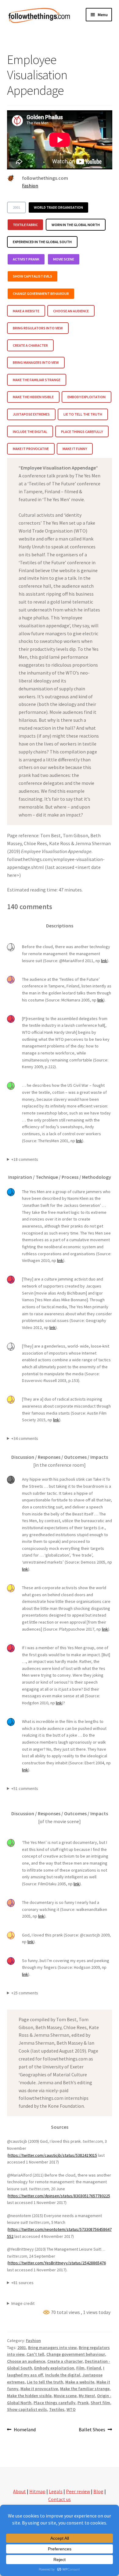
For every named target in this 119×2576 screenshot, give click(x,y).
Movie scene (65, 2396)
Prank (83, 2403)
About (20, 2491)
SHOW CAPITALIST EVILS (32, 276)
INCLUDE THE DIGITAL (30, 432)
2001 (16, 207)
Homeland (25, 2430)
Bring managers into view (52, 2347)
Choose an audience (26, 2361)
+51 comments (25, 1788)
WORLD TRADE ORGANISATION (58, 207)
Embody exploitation (54, 2368)
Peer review (78, 2491)
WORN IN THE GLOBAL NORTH (76, 225)
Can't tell (35, 2354)
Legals (56, 2491)
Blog (98, 2491)
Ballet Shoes (92, 2430)
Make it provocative (39, 2389)
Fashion (30, 186)
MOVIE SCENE (64, 259)
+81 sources (22, 2283)
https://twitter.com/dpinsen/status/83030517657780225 (59, 2196)
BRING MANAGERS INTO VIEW (36, 362)
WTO (71, 2409)
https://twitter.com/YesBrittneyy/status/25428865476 (57, 2263)
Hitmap (37, 2491)
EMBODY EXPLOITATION (87, 397)
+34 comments (25, 1438)
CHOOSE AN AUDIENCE (71, 311)
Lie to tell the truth (45, 2382)
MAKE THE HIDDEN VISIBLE (33, 397)
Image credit (23, 2303)
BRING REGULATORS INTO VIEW (38, 328)
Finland (94, 2368)
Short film (100, 2403)
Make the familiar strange (85, 2389)
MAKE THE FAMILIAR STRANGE (37, 380)
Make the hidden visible (29, 2396)
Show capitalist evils (27, 2409)
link (104, 961)
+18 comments (25, 1159)
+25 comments (25, 1993)
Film (80, 2368)
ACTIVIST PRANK (26, 259)
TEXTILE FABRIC (25, 225)
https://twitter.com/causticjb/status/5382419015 (53, 2155)
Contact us (60, 2499)
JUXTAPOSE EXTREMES (31, 414)
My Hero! (87, 2396)
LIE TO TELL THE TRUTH (83, 414)
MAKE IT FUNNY (75, 449)
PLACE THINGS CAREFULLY (82, 432)
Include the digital (63, 2375)
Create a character (65, 2361)
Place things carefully (54, 2403)
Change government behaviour (76, 2354)
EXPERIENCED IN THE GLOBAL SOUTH (42, 242)
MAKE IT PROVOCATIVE (31, 449)
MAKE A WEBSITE (26, 311)
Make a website (80, 2382)
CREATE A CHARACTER (30, 345)
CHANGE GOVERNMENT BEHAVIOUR (41, 294)
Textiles (57, 2409)
